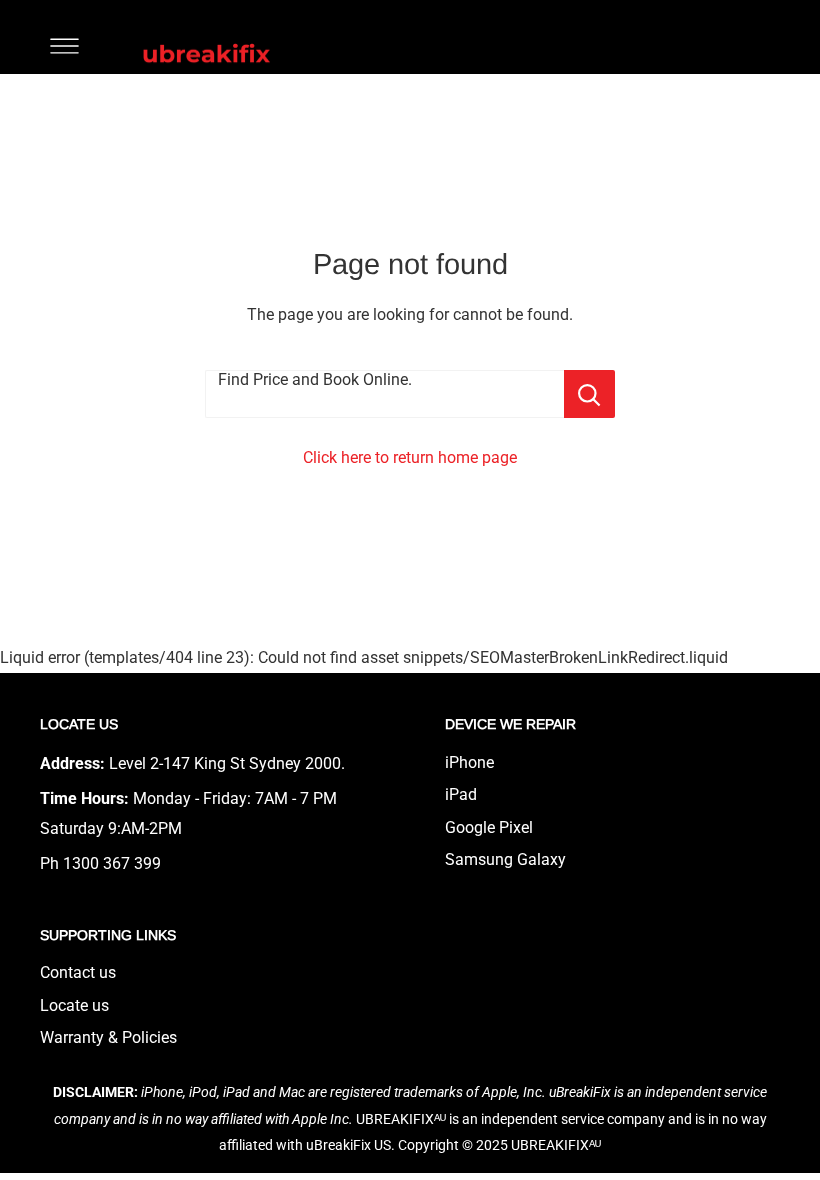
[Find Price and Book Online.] (589, 394)
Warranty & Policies (108, 1037)
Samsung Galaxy (505, 859)
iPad (461, 794)
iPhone (469, 762)
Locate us (74, 1005)
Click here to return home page (410, 457)
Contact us (78, 972)
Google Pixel (489, 827)
